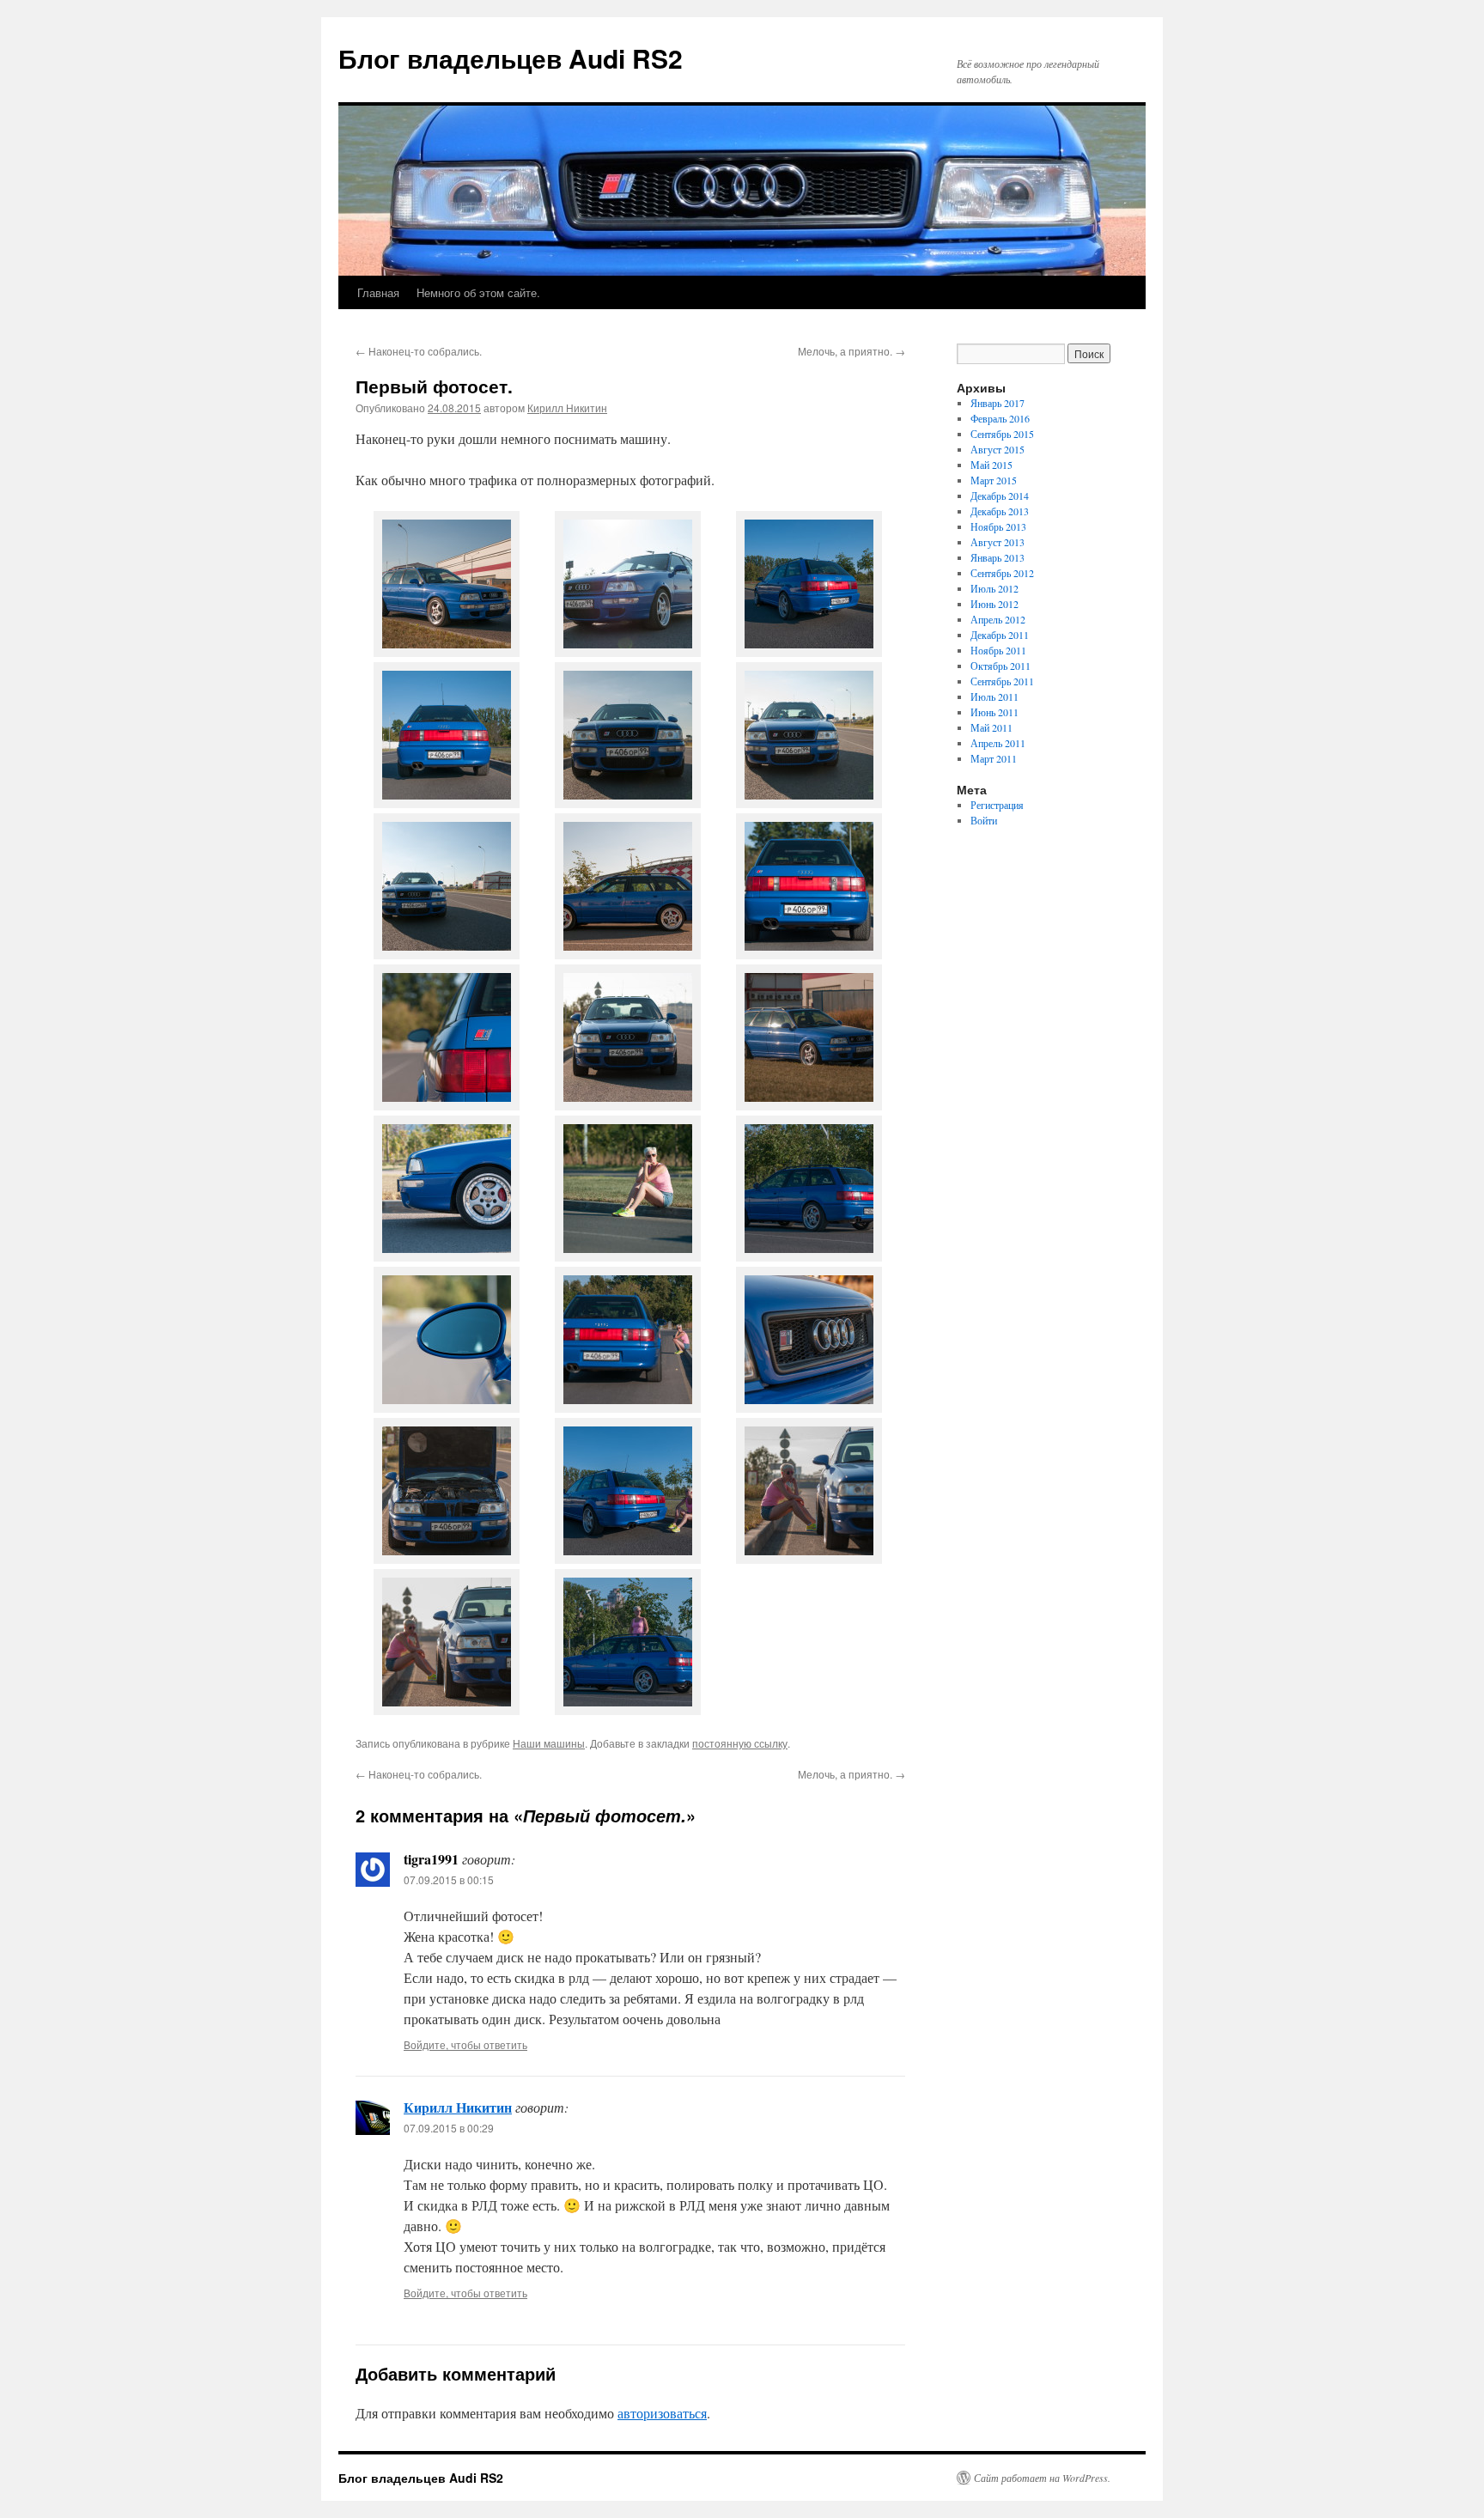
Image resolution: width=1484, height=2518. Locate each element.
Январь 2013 (997, 557)
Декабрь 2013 (1000, 511)
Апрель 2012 (998, 619)
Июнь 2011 (994, 712)
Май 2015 (991, 465)
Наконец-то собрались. (419, 351)
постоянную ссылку (740, 1743)
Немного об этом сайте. (478, 292)
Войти (984, 820)
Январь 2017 (997, 403)
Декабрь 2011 (1000, 635)
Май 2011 (991, 727)
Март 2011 (994, 758)
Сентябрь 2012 (1002, 573)
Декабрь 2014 (1000, 496)
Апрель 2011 (998, 743)
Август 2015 (997, 449)
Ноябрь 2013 (998, 526)
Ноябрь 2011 (998, 650)
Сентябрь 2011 (1002, 681)
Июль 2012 (994, 588)
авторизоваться (662, 2413)
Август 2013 (997, 542)
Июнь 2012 (994, 604)
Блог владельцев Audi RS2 (511, 58)
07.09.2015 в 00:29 (449, 2128)
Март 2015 (994, 480)
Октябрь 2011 (1000, 666)
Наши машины (549, 1743)
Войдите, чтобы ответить (465, 2044)
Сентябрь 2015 (1002, 434)
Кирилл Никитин (567, 408)
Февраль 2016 (1000, 418)
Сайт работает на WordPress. (1042, 2478)
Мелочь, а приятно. (851, 351)
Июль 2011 (994, 696)
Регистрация (997, 805)
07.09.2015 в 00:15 (449, 1879)
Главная (378, 292)
